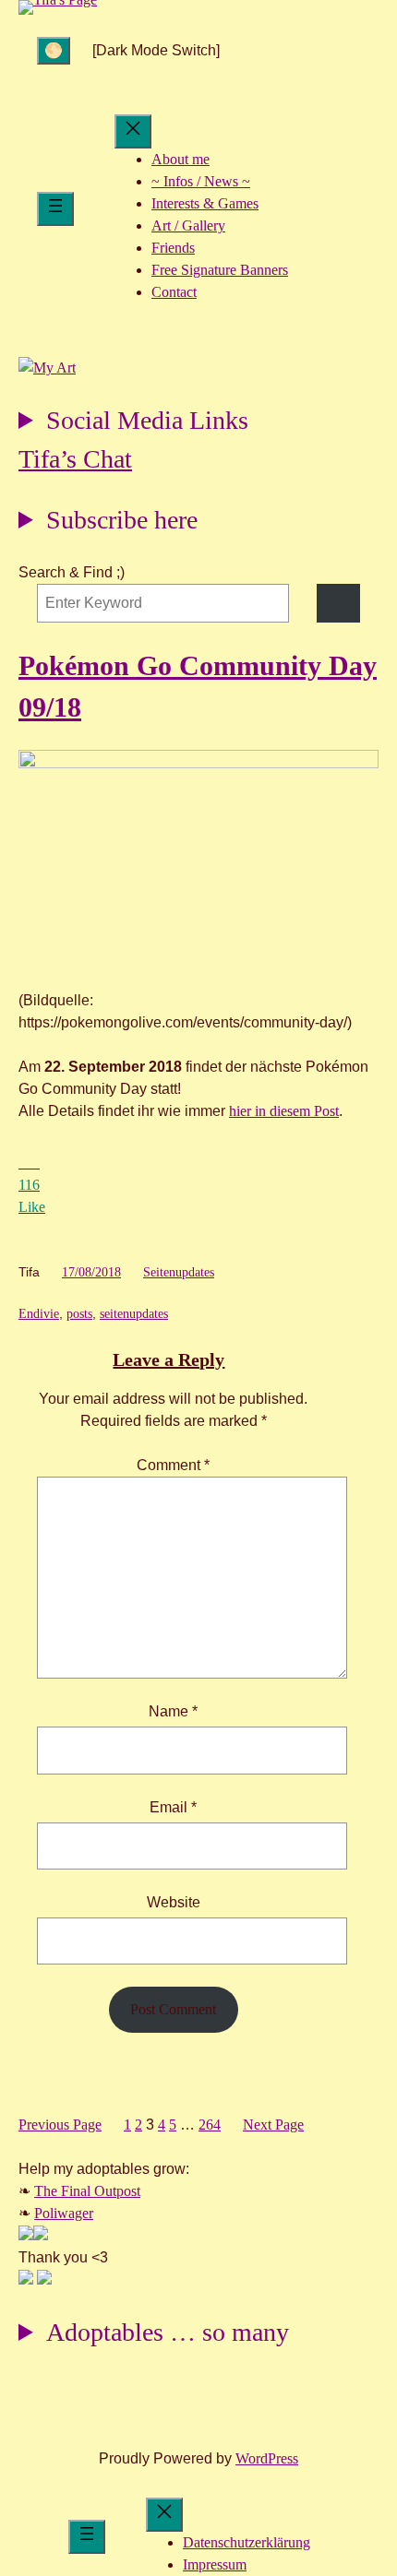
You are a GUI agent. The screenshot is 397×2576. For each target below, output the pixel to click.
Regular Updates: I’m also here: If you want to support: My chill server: (133, 423)
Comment (173, 1465)
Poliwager (64, 2213)
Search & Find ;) (72, 572)
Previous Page (60, 2125)
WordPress (267, 2458)
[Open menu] (55, 209)
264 (210, 2125)
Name (173, 1711)
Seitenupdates (179, 1272)
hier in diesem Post (284, 1111)
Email (173, 1807)
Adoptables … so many (168, 2332)
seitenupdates (134, 1314)
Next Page (273, 2125)
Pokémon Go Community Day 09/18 (198, 686)
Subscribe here (122, 520)
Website (174, 1902)
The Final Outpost (87, 2191)
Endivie (39, 1314)
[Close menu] (133, 131)
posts (79, 1314)
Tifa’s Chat (75, 459)
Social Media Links (147, 420)
